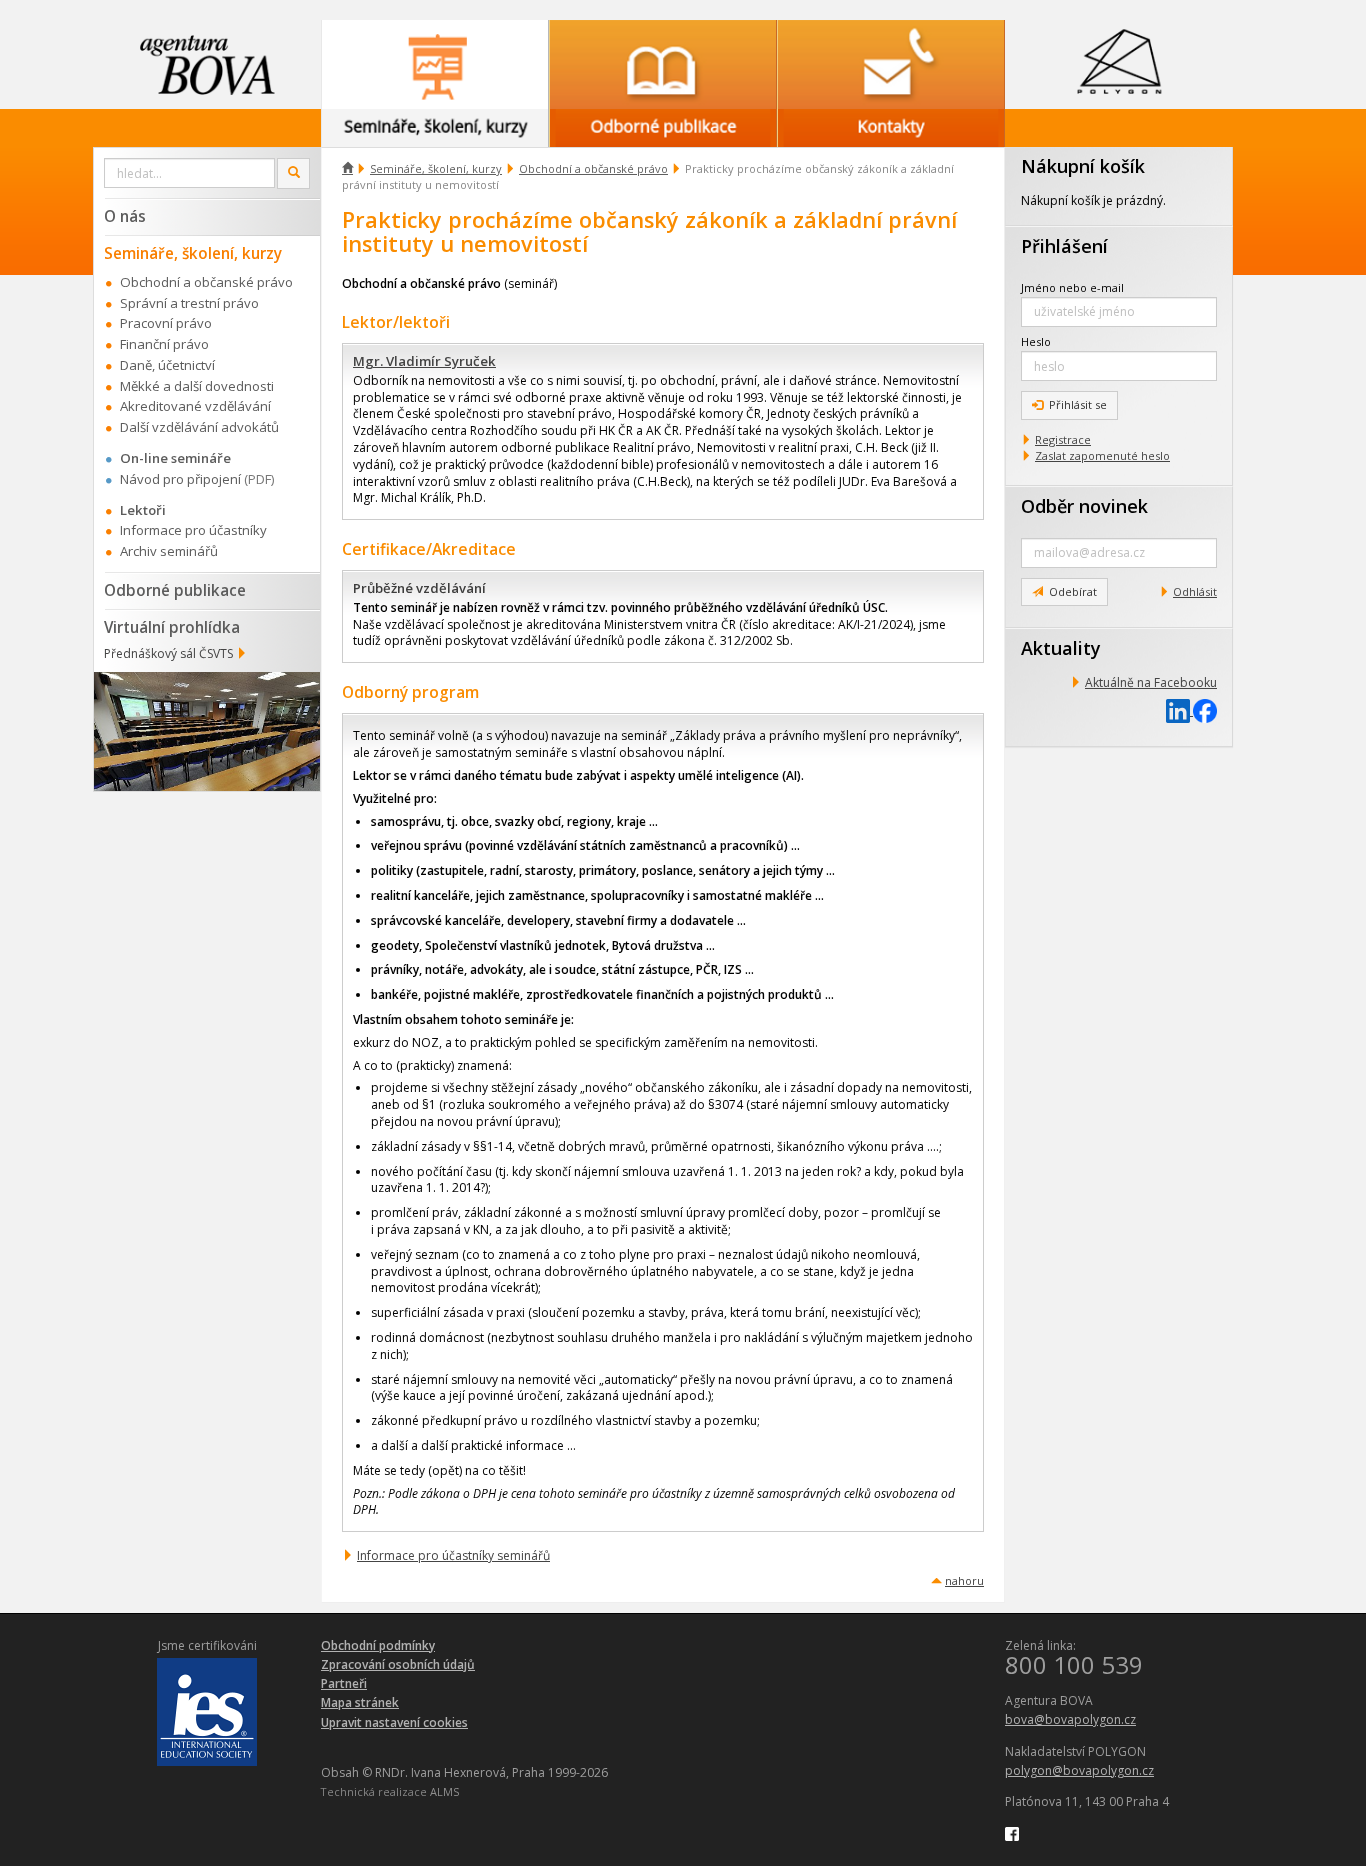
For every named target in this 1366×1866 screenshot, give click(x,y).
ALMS (444, 1791)
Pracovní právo (166, 323)
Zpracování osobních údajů (398, 1664)
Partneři (344, 1683)
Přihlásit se (1078, 404)
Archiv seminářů (169, 551)
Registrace (1063, 439)
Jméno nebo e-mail (1072, 287)
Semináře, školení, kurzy (436, 168)
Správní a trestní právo (189, 303)
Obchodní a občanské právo (593, 168)
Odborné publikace (175, 590)
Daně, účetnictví (167, 365)
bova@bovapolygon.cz (1070, 1719)
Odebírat (1073, 591)
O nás (125, 216)
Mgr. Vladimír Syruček (424, 361)
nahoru (964, 1580)
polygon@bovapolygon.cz (1079, 1770)
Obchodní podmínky (378, 1645)
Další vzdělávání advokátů (199, 427)
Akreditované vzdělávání (195, 406)
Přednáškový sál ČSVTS (168, 653)
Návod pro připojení (180, 479)
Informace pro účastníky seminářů (453, 1555)
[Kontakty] (891, 64)
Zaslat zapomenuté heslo (1102, 455)
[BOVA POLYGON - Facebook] (1012, 1832)
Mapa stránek (360, 1702)
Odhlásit (1195, 591)
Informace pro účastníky (193, 530)
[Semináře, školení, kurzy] (435, 64)
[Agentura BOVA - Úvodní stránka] (207, 64)
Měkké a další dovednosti (197, 386)
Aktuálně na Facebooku (1151, 682)
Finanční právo (164, 344)
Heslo (1036, 341)
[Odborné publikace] (663, 64)
